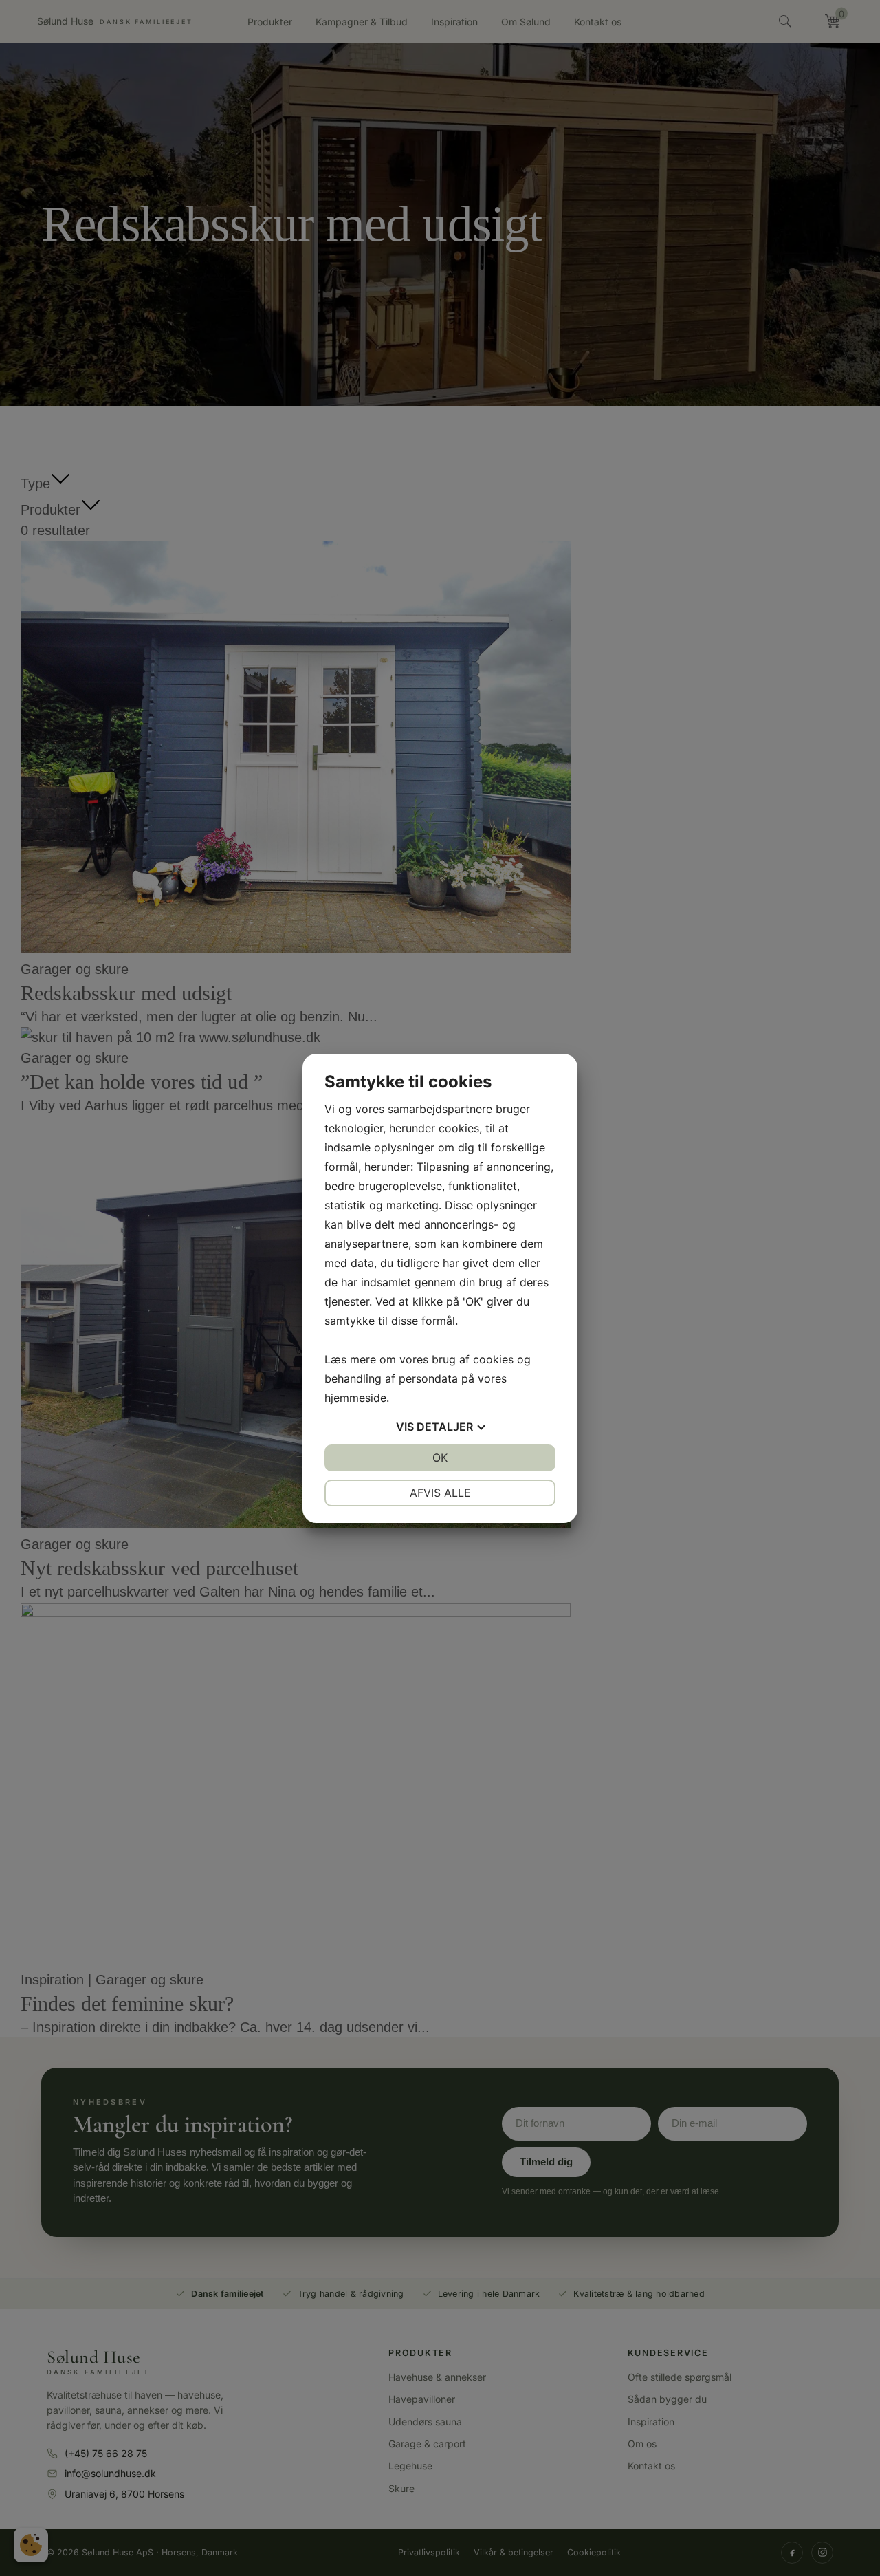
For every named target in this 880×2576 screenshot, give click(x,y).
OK (440, 1458)
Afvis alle (440, 1493)
